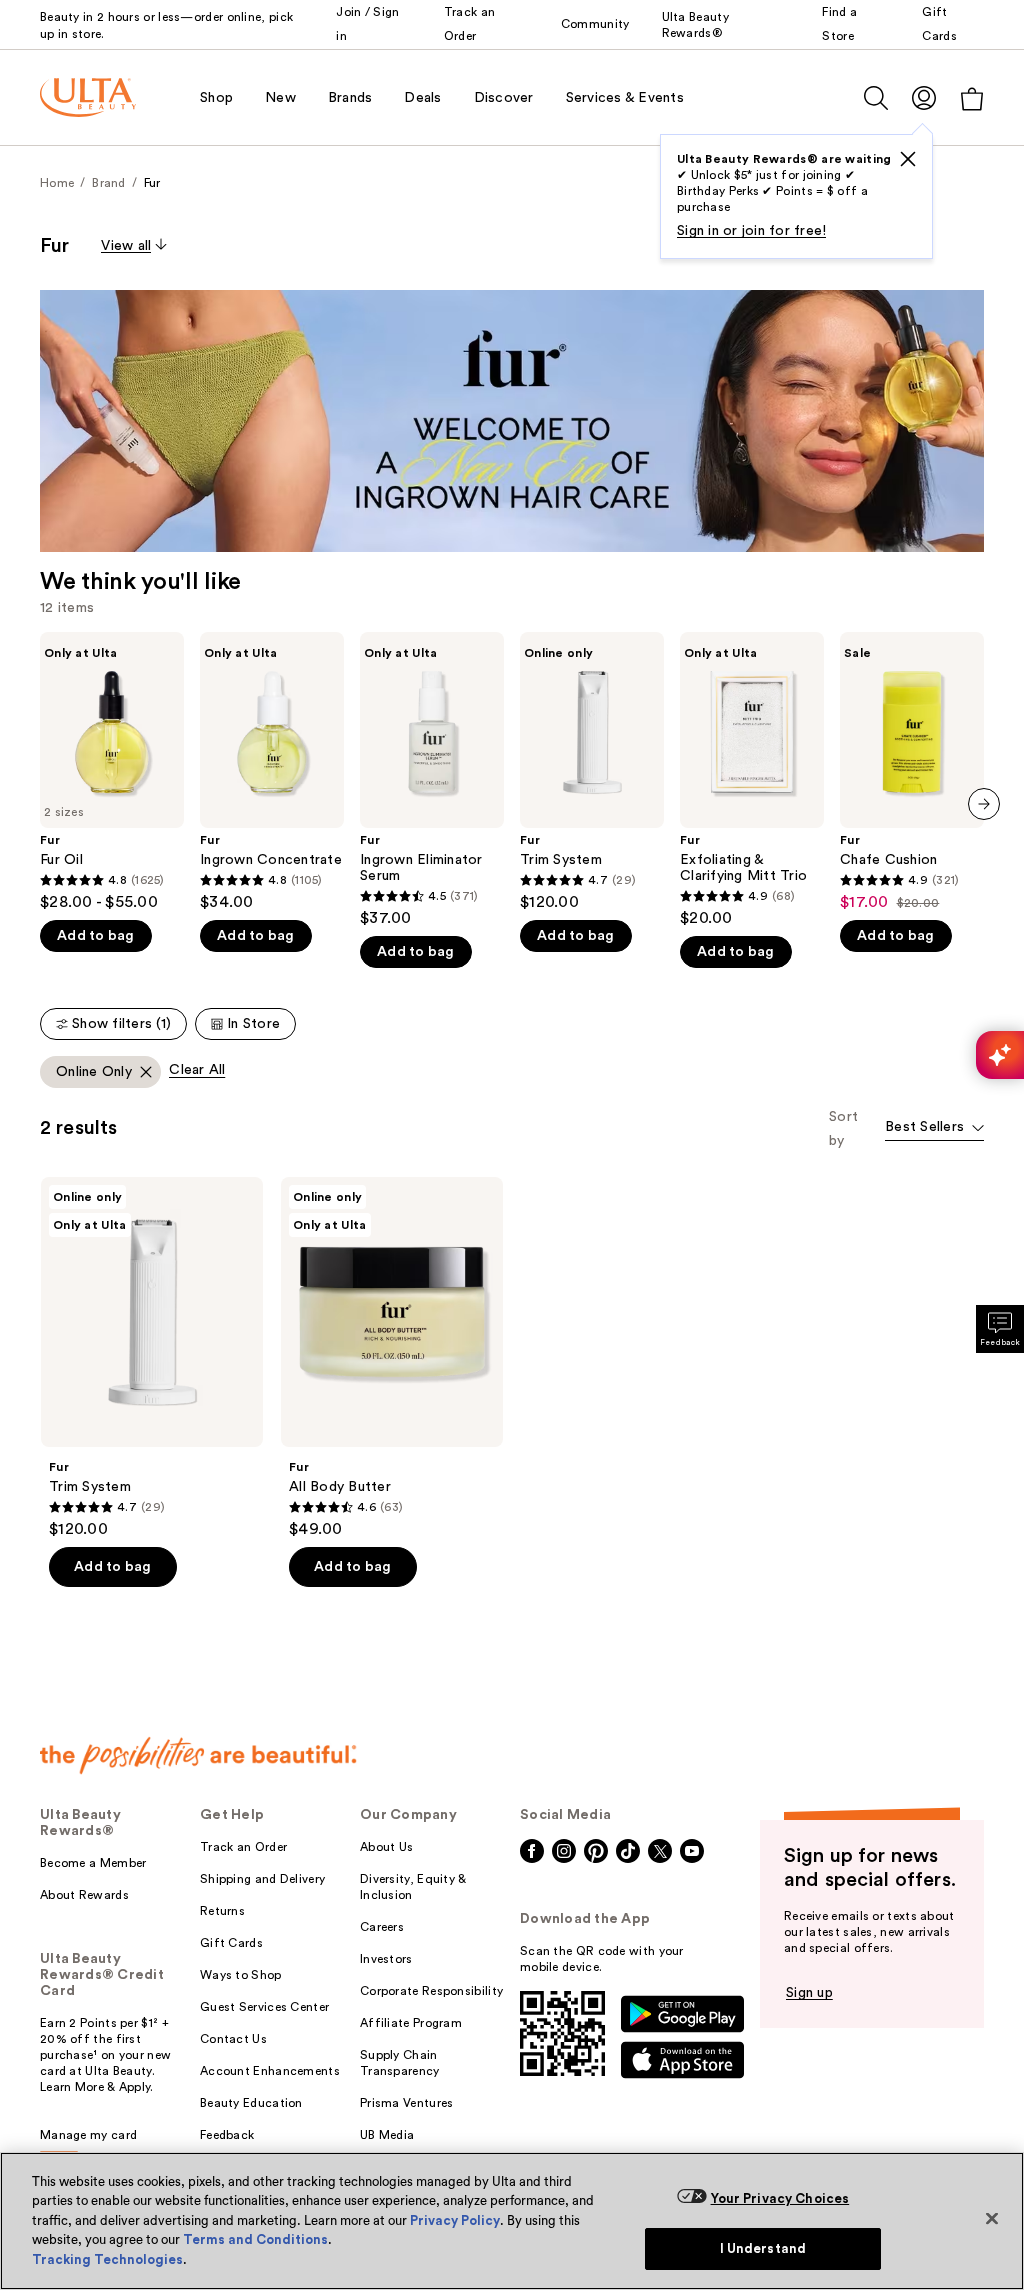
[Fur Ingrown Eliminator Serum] (432, 780)
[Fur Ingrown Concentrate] (272, 772)
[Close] (992, 2218)
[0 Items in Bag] (972, 98)
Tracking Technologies (107, 2259)
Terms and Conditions (255, 2239)
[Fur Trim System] (592, 772)
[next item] (984, 804)
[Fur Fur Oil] (112, 772)
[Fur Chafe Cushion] (912, 772)
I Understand (763, 2248)
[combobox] (934, 1128)
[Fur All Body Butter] (392, 1358)
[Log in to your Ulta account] (924, 97)
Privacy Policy (455, 2220)
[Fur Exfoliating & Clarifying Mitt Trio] (752, 780)
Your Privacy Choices (780, 2198)
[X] (908, 159)
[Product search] (876, 98)
